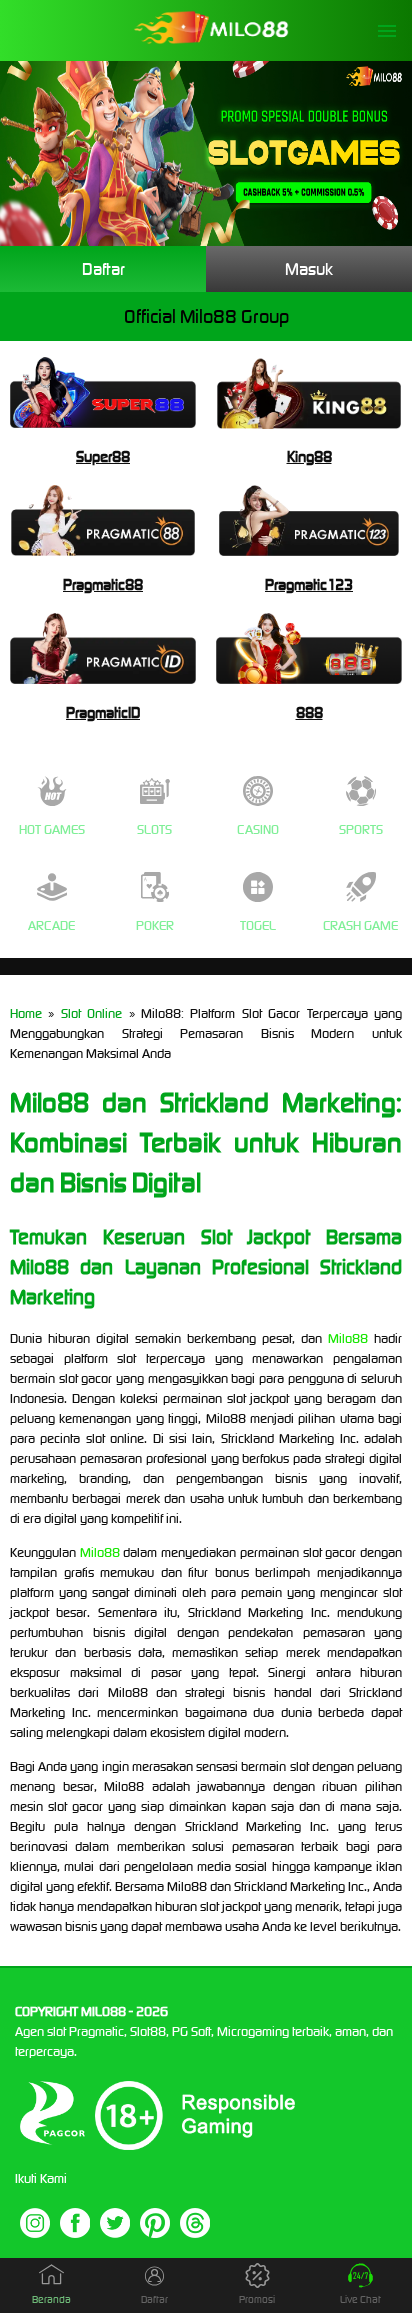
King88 (309, 456)
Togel (258, 925)
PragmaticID (103, 712)
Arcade (51, 925)
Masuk (309, 269)
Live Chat (360, 2299)
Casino (258, 829)
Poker (155, 925)
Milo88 (348, 1338)
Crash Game (360, 925)
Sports (361, 829)
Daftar (103, 269)
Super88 (103, 456)
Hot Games (52, 829)
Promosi (257, 2299)
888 (309, 712)
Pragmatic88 (103, 584)
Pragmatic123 (309, 584)
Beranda (51, 2299)
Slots (154, 829)
